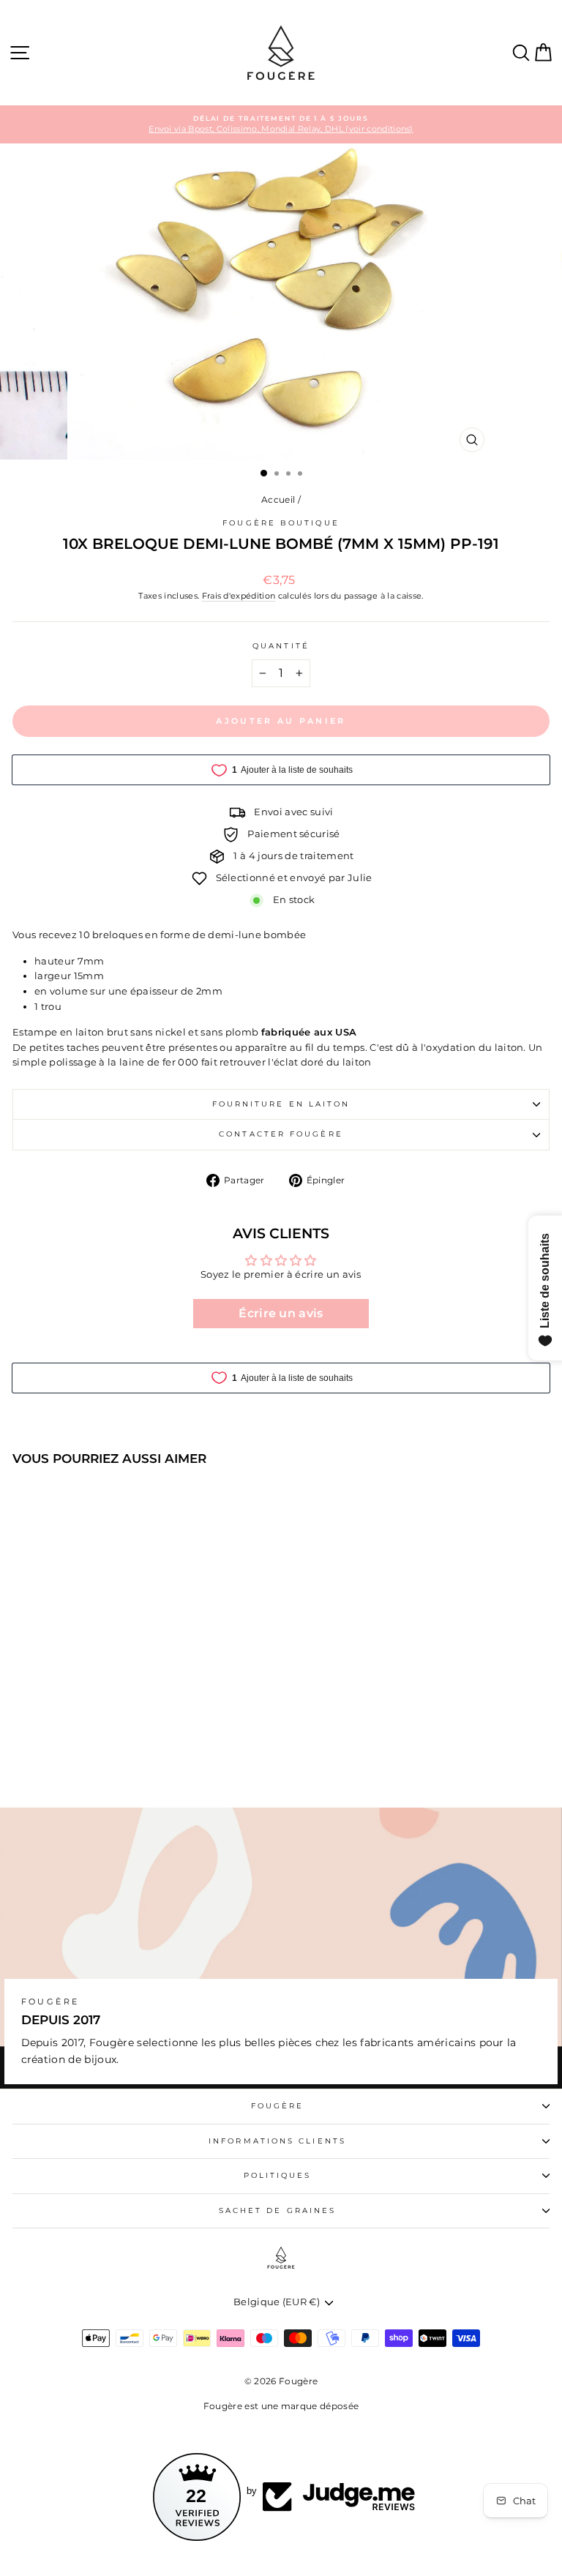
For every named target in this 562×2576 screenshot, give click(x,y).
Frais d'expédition (239, 596)
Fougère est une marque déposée (281, 2406)
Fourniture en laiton (281, 1104)
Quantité (281, 646)
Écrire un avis (281, 1313)
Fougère (278, 2106)
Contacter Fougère (281, 1134)
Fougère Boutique (281, 523)
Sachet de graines (278, 2210)
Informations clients (277, 2141)
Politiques (278, 2175)
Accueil (278, 499)
